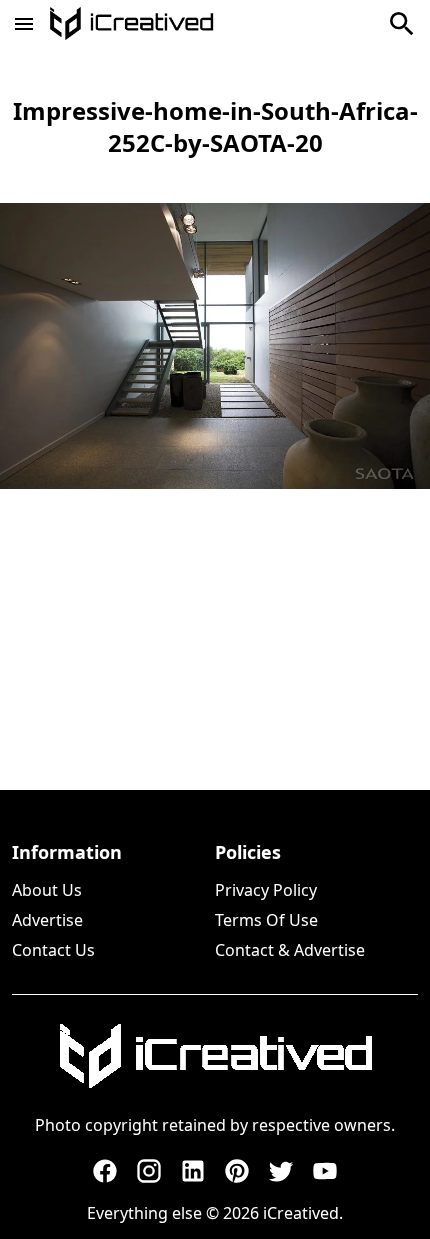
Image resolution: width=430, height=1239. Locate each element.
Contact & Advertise (290, 950)
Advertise (47, 920)
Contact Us (53, 950)
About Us (47, 890)
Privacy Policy (266, 890)
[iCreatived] (215, 1056)
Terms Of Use (266, 920)
